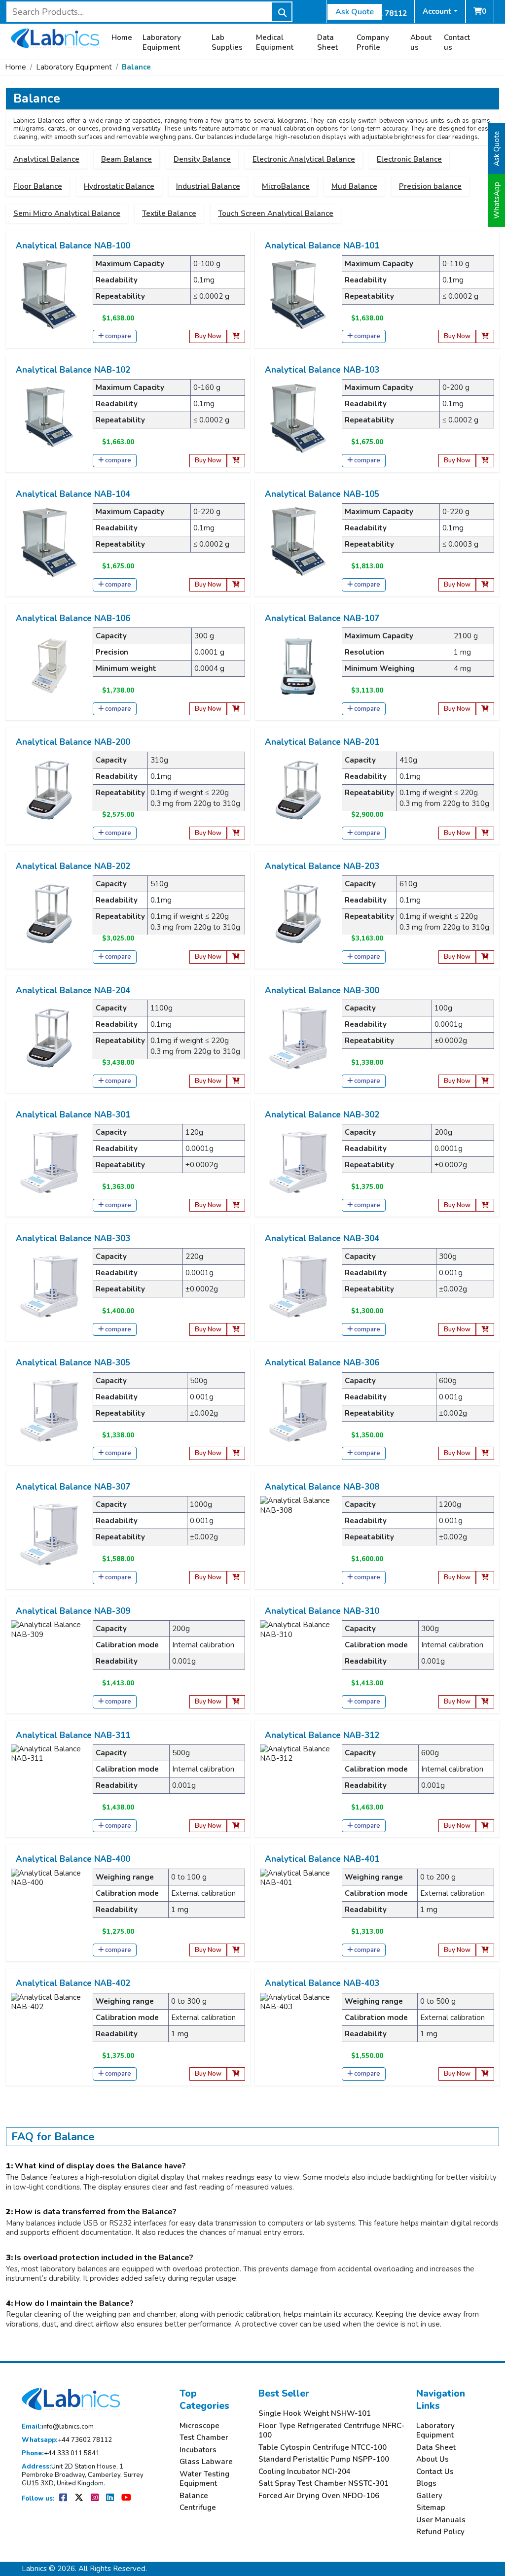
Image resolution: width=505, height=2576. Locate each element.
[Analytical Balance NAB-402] (46, 2002)
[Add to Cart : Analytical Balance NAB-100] (236, 336)
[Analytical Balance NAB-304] (298, 1286)
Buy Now (208, 336)
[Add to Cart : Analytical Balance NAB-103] (485, 461)
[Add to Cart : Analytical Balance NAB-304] (485, 1330)
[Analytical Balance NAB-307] (49, 1534)
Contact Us (435, 2472)
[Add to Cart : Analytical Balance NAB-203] (485, 957)
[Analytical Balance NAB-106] (49, 665)
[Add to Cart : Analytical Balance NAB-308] (485, 1578)
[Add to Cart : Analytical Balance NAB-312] (485, 1826)
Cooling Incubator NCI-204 (305, 2472)
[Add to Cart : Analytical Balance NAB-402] (236, 2074)
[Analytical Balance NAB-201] (298, 789)
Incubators (198, 2450)
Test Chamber (204, 2438)
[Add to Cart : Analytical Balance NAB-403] (485, 2074)
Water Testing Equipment (204, 2479)
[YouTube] (126, 2499)
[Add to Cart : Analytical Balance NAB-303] (236, 1330)
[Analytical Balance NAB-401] (295, 1878)
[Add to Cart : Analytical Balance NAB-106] (236, 709)
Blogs (426, 2484)
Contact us (457, 43)
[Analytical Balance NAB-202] (49, 913)
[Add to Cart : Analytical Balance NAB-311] (236, 1826)
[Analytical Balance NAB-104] (49, 541)
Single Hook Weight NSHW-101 (315, 2414)
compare (118, 336)
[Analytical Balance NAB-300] (298, 1037)
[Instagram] (95, 2499)
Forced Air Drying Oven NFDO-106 (319, 2496)
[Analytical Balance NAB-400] (46, 1878)
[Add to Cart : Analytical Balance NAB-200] (236, 833)
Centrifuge (198, 2508)
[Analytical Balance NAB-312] (295, 1753)
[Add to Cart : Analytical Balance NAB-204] (236, 1081)
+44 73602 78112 (67, 2440)
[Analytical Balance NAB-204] (49, 1037)
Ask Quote (355, 12)
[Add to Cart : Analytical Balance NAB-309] (236, 1702)
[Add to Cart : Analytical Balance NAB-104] (236, 585)
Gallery (429, 2496)
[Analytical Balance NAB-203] (298, 913)
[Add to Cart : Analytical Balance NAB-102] (236, 461)
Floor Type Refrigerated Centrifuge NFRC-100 (331, 2431)
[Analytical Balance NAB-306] (298, 1410)
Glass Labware (206, 2462)
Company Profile (373, 43)
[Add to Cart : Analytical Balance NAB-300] (485, 1081)
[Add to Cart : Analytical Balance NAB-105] (485, 585)
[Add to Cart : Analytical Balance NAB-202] (236, 957)
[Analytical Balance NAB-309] (46, 1629)
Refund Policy (440, 2532)
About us (421, 43)
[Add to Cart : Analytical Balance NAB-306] (485, 1453)
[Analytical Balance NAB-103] (298, 417)
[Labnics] (55, 37)
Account (437, 11)
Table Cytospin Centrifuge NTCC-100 (323, 2448)
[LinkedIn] (111, 2499)
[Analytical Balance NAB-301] (49, 1161)
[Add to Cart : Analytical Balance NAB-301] (236, 1205)
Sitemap (431, 2508)
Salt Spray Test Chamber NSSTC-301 (324, 2484)
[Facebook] (64, 2499)
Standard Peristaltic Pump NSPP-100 (324, 2459)
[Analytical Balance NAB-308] (295, 1505)
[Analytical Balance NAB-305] (49, 1410)
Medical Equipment (275, 43)
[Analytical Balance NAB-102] (49, 417)
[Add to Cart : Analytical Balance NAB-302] (485, 1205)
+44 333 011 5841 (61, 2454)
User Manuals (441, 2520)
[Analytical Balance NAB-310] (295, 1629)
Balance (136, 67)
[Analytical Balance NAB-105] (298, 541)
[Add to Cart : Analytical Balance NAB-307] (236, 1578)
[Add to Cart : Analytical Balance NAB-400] (236, 1950)
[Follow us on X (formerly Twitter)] (80, 2499)
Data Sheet (327, 43)
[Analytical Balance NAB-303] (49, 1286)
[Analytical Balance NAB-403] (295, 2002)
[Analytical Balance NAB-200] (49, 789)
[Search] (282, 12)
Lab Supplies (227, 43)
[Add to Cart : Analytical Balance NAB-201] (485, 833)
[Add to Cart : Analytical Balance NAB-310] (485, 1702)
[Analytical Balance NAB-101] (298, 293)
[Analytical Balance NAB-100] (49, 293)
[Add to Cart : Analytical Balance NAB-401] (485, 1950)
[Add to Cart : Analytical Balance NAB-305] (236, 1453)
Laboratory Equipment (162, 43)
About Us (433, 2459)
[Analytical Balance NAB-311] (46, 1753)
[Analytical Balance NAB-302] (298, 1161)
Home (122, 38)
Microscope (199, 2426)
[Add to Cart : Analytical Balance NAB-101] (485, 336)
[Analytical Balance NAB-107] (298, 665)
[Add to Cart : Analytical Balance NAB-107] (485, 709)
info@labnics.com (58, 2427)
